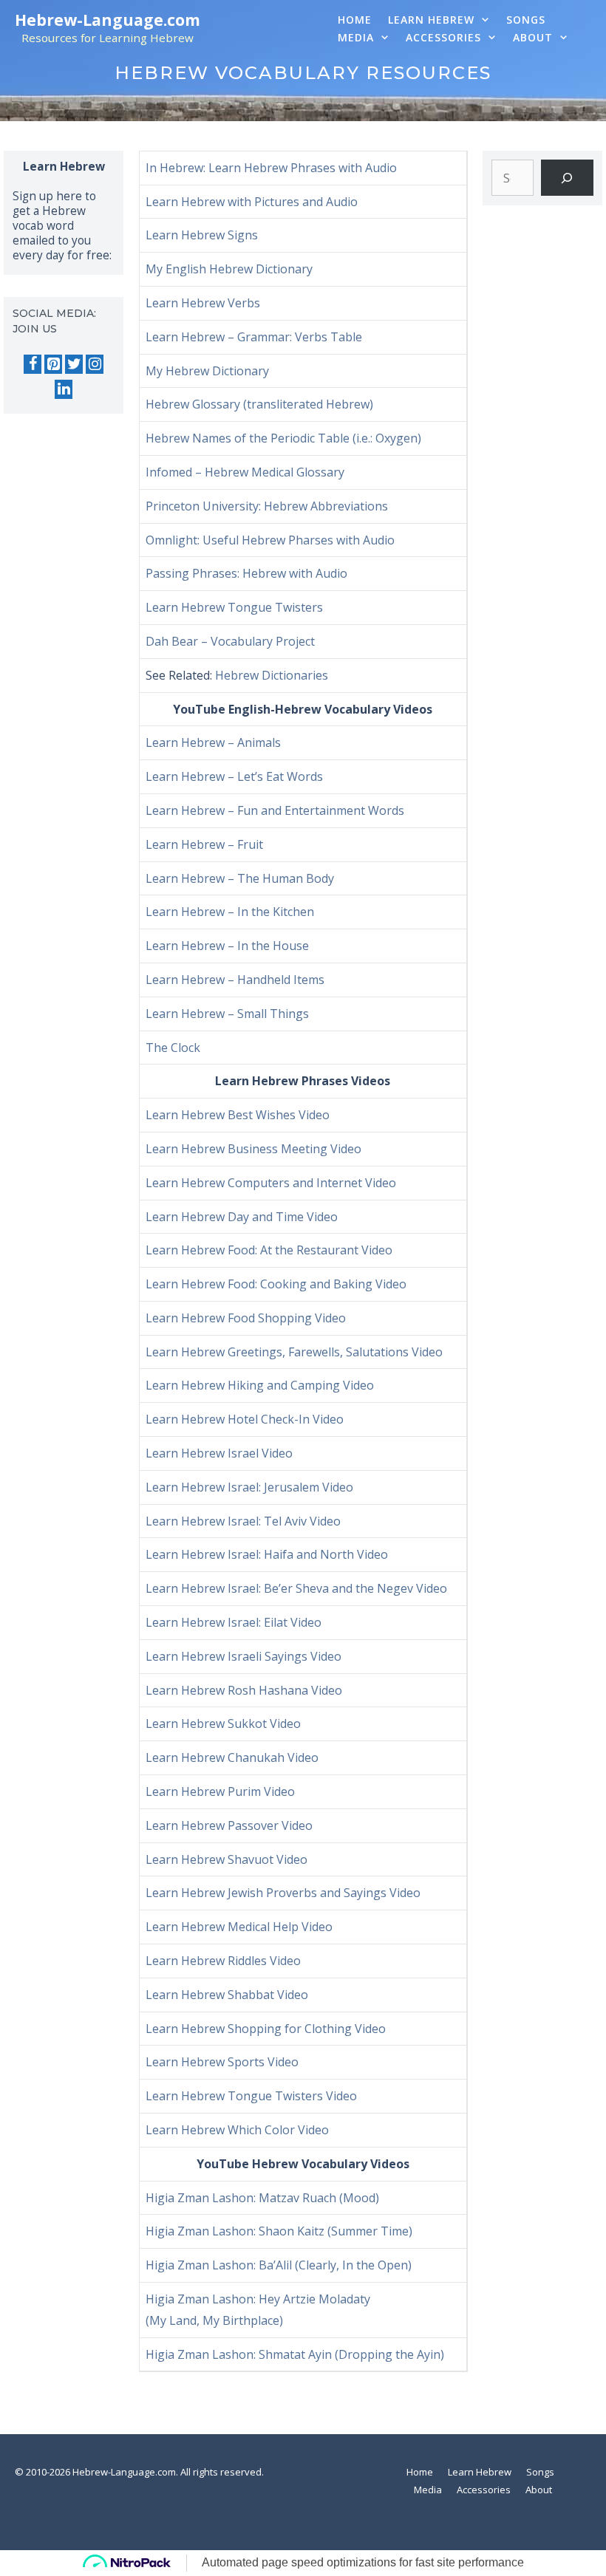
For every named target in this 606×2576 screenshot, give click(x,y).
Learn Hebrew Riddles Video (223, 1961)
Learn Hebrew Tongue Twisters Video (251, 2096)
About (533, 37)
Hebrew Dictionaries (272, 675)
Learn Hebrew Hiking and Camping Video (260, 1385)
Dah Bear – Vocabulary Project (230, 641)
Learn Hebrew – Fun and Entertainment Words (275, 810)
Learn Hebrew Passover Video (229, 1825)
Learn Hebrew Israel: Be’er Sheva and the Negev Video (296, 1588)
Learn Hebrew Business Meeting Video (253, 1149)
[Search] (567, 178)
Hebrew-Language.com (108, 20)
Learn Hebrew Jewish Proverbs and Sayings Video (283, 1893)
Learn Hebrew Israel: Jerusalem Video (249, 1487)
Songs (526, 20)
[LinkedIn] (64, 389)
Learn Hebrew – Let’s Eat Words (234, 776)
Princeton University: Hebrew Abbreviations (267, 506)
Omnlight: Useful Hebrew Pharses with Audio (270, 540)
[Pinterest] (53, 364)
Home (355, 20)
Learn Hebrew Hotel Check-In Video (245, 1419)
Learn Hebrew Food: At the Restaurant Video (269, 1250)
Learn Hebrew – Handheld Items (235, 980)
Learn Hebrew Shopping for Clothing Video (266, 2029)
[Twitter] (74, 364)
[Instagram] (95, 364)
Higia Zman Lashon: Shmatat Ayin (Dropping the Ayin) (295, 2354)
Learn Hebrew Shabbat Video (227, 1995)
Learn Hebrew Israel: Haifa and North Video (267, 1554)
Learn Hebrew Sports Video (222, 2062)
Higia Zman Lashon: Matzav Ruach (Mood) (262, 2198)
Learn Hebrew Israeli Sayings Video (244, 1656)
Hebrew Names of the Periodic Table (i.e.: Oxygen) (283, 438)
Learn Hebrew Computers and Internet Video (271, 1183)
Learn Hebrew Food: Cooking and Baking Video (276, 1284)
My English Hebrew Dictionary (229, 269)
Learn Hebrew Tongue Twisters (234, 607)
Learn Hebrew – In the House (227, 946)
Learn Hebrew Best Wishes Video (238, 1115)
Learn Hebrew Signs (202, 235)
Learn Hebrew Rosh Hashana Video (244, 1690)
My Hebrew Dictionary (207, 371)
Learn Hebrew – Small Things (227, 1014)
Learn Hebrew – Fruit (204, 844)
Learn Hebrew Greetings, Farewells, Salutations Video (294, 1352)
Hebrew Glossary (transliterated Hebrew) (259, 404)
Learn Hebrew (431, 20)
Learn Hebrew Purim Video (220, 1791)
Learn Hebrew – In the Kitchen (230, 912)
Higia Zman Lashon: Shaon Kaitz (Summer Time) (279, 2231)
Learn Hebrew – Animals (213, 742)
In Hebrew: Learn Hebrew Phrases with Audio (271, 168)
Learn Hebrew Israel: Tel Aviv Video (243, 1521)
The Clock (173, 1048)
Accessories (443, 37)
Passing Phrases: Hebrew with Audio (246, 573)
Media (356, 37)
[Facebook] (33, 364)
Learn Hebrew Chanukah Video (232, 1757)
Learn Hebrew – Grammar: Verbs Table (254, 337)
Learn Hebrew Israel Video (219, 1453)
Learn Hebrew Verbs (203, 303)
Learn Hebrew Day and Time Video (242, 1217)
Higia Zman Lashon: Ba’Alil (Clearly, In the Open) (279, 2265)
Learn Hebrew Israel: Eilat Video (234, 1622)
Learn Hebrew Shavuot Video (227, 1859)
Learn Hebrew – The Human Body (240, 878)
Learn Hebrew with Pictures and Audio (252, 202)
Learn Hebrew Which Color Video (237, 2130)
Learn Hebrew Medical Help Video (239, 1927)
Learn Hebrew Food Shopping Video (246, 1318)
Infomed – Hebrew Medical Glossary (245, 472)
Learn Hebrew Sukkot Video (223, 1723)
